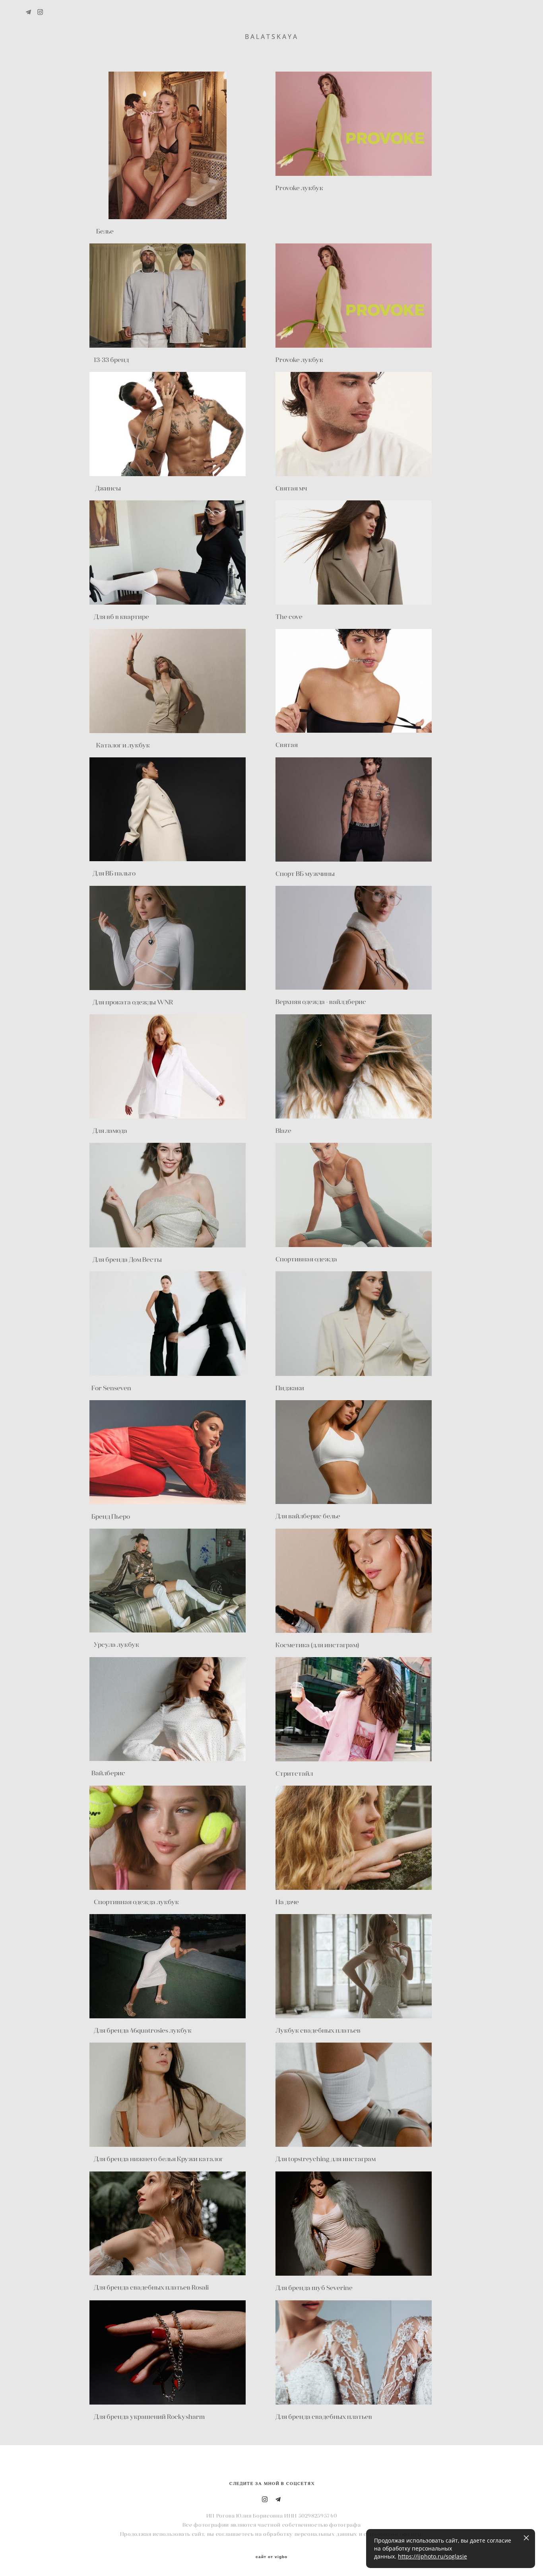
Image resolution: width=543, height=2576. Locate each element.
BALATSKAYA (272, 37)
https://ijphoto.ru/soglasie (432, 2556)
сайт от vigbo (271, 2557)
